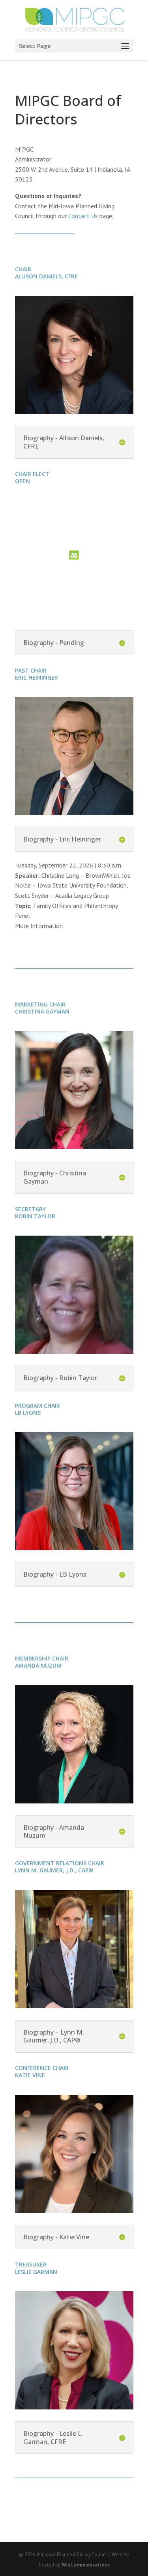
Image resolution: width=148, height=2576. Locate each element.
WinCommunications (86, 2565)
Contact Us (83, 216)
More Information (39, 926)
